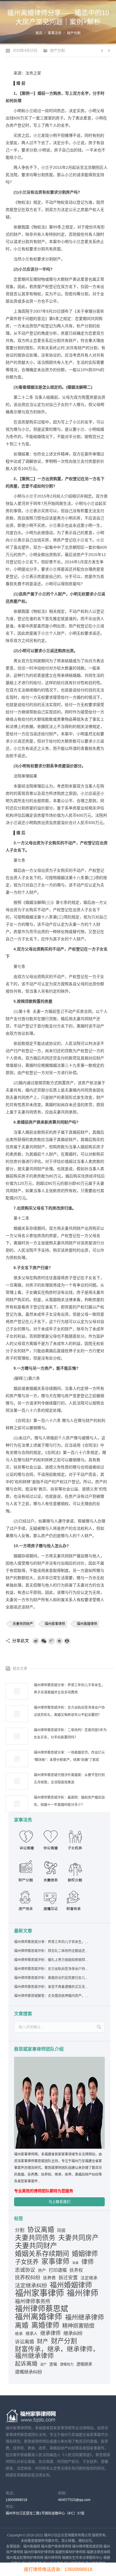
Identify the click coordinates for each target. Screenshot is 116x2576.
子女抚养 (27, 2262)
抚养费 (49, 2278)
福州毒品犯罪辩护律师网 (25, 2558)
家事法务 (55, 33)
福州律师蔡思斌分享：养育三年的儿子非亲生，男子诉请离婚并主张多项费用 (69, 1689)
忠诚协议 (25, 2270)
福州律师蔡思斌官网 (87, 2547)
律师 (88, 2262)
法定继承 (89, 2278)
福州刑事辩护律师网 (39, 2552)
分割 (20, 2230)
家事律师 (55, 2262)
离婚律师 (45, 2325)
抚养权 (76, 2270)
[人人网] (67, 1641)
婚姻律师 (85, 2254)
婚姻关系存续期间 (42, 2254)
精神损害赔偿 (78, 2326)
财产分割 (74, 33)
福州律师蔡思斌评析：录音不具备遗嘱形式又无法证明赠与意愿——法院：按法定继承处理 (52, 1987)
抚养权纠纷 (28, 2278)
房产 (42, 2270)
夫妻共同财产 (23, 1624)
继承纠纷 (73, 2333)
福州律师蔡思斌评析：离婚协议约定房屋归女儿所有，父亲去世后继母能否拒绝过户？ (52, 1978)
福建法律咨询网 (98, 2552)
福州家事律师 (55, 1624)
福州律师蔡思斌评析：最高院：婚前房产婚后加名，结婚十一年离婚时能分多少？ (69, 1801)
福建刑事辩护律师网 (70, 2552)
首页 (39, 33)
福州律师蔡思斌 (42, 2309)
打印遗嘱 (58, 2270)
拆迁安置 (68, 2278)
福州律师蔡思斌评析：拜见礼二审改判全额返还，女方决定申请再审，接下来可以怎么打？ (52, 1951)
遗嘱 (53, 2364)
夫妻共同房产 (79, 2238)
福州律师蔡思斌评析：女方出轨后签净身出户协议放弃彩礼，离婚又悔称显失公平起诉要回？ (69, 1711)
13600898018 (16, 2500)
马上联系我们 (59, 2202)
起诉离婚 (26, 2364)
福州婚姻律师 (71, 2285)
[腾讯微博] (52, 1641)
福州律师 (82, 2293)
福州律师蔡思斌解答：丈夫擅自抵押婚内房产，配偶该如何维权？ (52, 1996)
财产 (43, 2341)
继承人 (32, 2334)
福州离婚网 (32, 2547)
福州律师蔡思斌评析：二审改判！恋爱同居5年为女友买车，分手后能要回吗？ (70, 1734)
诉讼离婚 (24, 2342)
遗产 (43, 2364)
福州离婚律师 (87, 1624)
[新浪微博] (36, 1641)
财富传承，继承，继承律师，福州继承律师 (57, 2352)
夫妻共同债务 (35, 2238)
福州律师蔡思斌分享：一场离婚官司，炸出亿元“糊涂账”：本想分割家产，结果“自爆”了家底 (69, 1756)
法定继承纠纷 (31, 2286)
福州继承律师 (84, 2317)
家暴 (75, 2263)
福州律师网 (53, 2558)
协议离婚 (41, 2230)
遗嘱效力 (67, 2364)
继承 (19, 2334)
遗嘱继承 (84, 2364)
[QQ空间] (59, 1641)
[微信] (44, 1641)
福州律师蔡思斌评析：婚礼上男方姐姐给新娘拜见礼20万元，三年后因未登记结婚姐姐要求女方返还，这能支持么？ (52, 1960)
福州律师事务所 (33, 2302)
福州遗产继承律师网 (56, 2547)
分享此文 (21, 1641)
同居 (61, 2230)
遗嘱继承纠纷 (28, 2372)
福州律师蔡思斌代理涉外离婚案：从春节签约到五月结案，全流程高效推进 (69, 1779)
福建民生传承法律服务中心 (82, 2558)
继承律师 (50, 2333)
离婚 (22, 2325)
